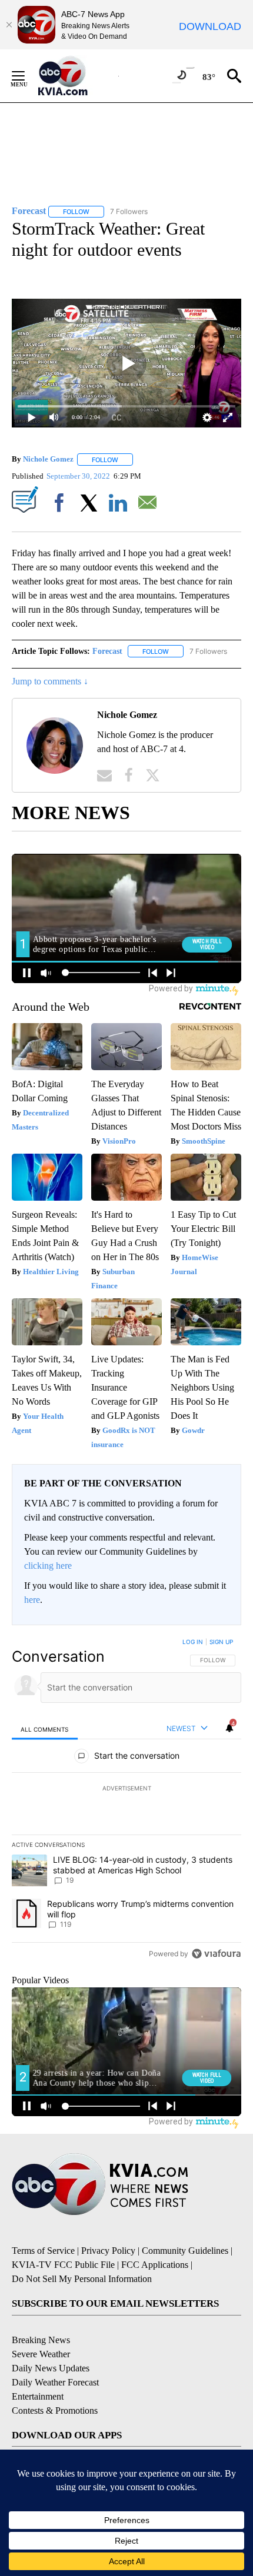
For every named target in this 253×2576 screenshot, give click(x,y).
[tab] (45, 1729)
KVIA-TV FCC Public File (63, 2265)
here (32, 1600)
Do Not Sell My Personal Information (82, 2279)
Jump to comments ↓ (50, 681)
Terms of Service (43, 2251)
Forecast (107, 651)
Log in (193, 1642)
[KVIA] (76, 76)
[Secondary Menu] (27, 76)
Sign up (221, 1642)
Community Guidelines (185, 2251)
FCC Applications (155, 2265)
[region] (126, 1800)
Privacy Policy (108, 2251)
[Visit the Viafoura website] (216, 1954)
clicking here (48, 1566)
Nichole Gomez (48, 460)
